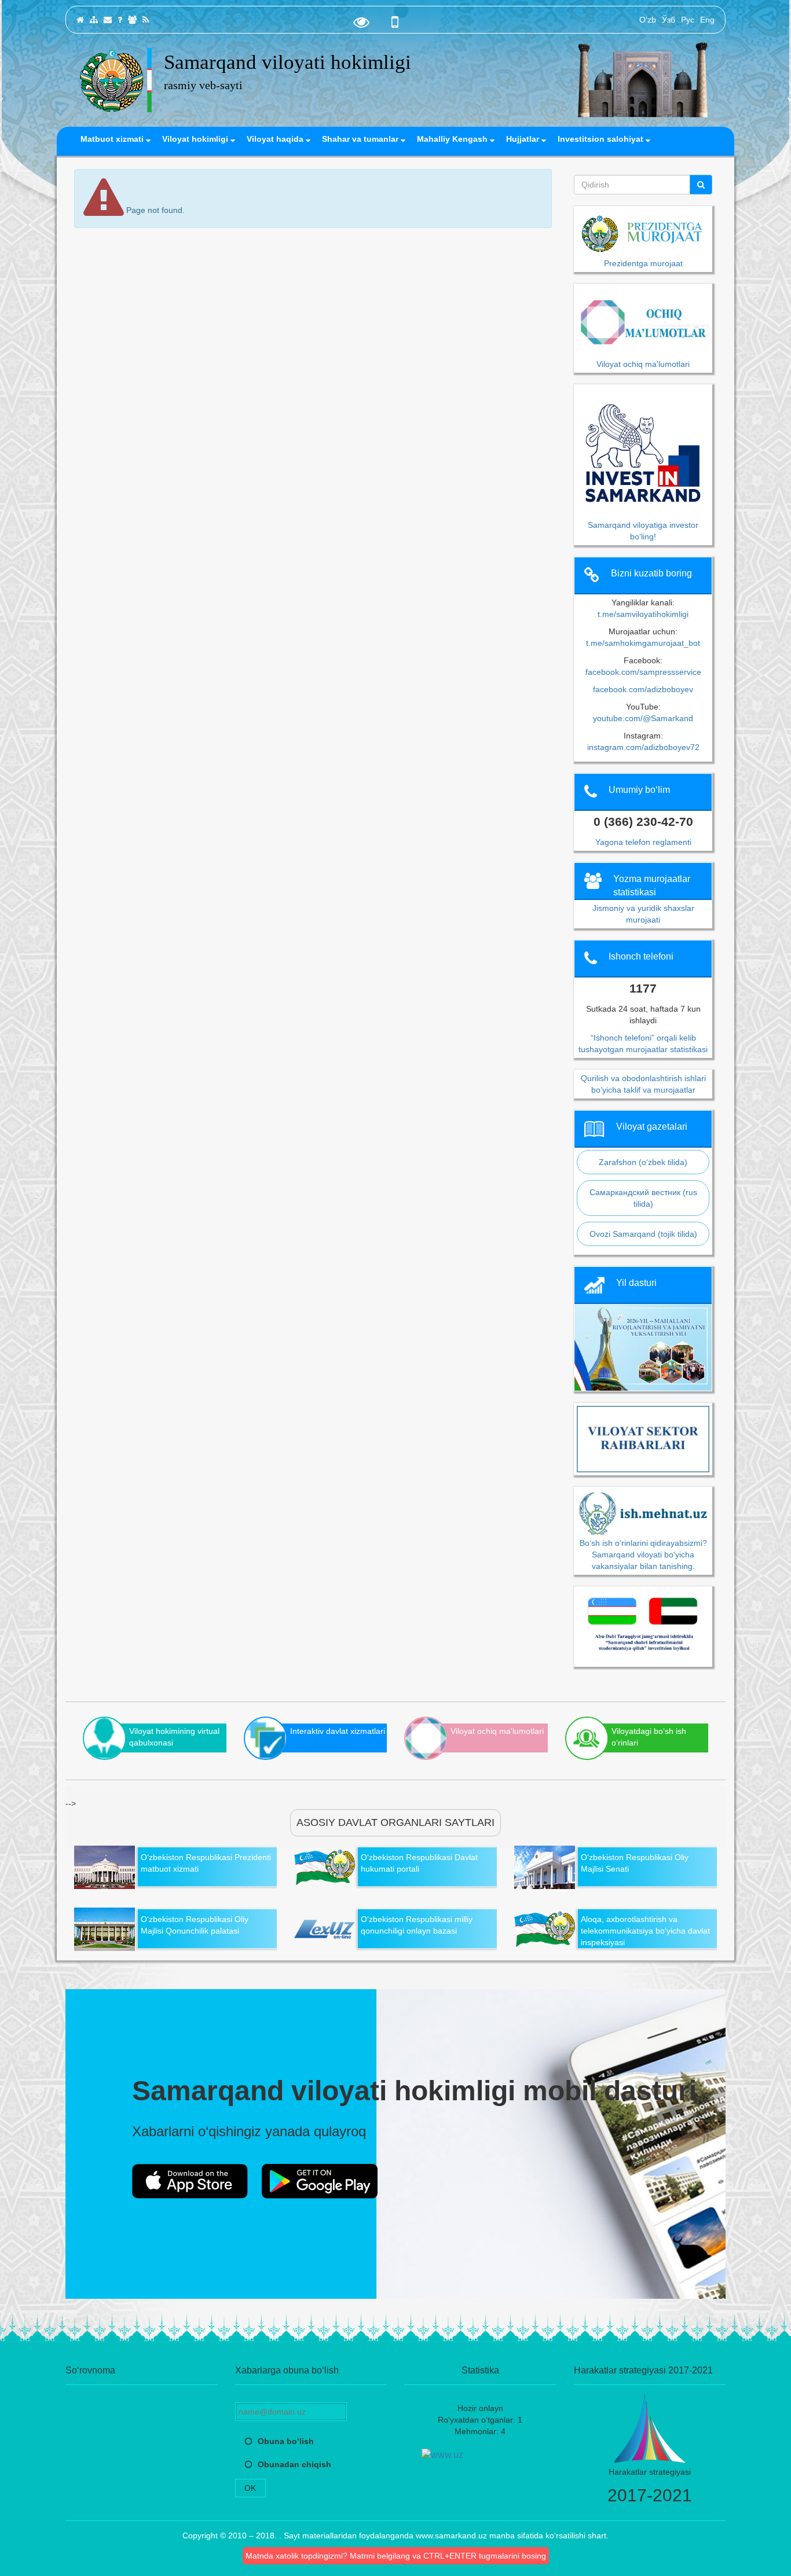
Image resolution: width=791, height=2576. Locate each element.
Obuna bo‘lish (286, 2441)
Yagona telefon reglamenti (643, 842)
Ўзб (669, 20)
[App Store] (190, 2181)
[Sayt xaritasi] (94, 20)
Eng (707, 20)
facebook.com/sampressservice (643, 672)
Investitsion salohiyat (602, 139)
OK (250, 2488)
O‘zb (648, 20)
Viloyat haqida (276, 139)
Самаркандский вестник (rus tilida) (643, 1198)
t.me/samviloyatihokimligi (643, 614)
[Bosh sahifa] (80, 20)
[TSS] (120, 20)
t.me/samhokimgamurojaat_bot (643, 643)
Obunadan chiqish (294, 2464)
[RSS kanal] (146, 20)
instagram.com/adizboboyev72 (643, 747)
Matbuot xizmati (113, 139)
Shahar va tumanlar (361, 139)
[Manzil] (108, 20)
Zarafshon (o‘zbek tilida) (643, 1162)
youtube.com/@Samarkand (643, 718)
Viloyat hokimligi (196, 139)
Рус (688, 20)
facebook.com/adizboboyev (643, 689)
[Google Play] (320, 2181)
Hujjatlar (524, 139)
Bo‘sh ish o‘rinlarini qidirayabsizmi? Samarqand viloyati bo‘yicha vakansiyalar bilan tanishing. (643, 1554)
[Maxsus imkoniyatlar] (361, 25)
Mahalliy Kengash (453, 139)
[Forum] (132, 20)
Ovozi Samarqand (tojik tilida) (643, 1234)
